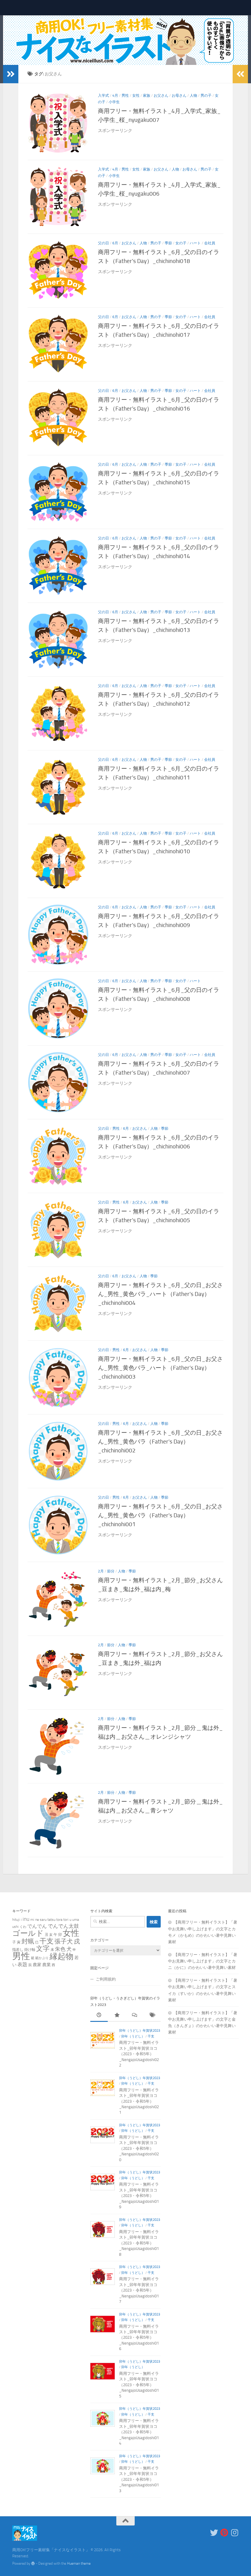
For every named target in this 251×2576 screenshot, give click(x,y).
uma (76, 1919)
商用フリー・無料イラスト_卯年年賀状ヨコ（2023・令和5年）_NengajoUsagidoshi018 (139, 2243)
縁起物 (62, 1956)
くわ (23, 1927)
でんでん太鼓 (63, 1926)
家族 (147, 96)
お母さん (179, 96)
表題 (22, 1964)
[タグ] (152, 2016)
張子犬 (64, 1941)
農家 (37, 1965)
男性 (125, 96)
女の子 (181, 243)
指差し (18, 1949)
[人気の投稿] (117, 2016)
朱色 (60, 1949)
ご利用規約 (106, 1979)
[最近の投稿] (99, 2016)
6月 (115, 243)
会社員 (210, 243)
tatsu (51, 1919)
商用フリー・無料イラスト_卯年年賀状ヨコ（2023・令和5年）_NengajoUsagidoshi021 (139, 2101)
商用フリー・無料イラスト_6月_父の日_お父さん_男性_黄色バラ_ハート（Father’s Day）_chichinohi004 (160, 1294)
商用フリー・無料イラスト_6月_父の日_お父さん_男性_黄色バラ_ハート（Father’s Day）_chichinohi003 (160, 1368)
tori (66, 1919)
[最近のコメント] (134, 2016)
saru (43, 1919)
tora (59, 1919)
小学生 (114, 102)
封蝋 (28, 1941)
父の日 (103, 243)
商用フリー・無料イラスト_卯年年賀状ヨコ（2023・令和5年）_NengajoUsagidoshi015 (139, 2385)
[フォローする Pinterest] (224, 2533)
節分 (111, 1571)
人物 (193, 96)
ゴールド (28, 1933)
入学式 (103, 96)
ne (37, 1919)
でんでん (37, 1926)
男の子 (206, 96)
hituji (16, 1919)
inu (26, 1919)
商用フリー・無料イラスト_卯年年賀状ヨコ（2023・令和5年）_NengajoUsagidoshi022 (139, 2054)
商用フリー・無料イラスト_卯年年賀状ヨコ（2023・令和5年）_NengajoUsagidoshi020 (139, 2148)
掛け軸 (30, 1949)
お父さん (161, 96)
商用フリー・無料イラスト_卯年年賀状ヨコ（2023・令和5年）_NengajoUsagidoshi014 (139, 2432)
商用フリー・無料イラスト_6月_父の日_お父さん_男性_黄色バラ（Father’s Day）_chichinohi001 (160, 1515)
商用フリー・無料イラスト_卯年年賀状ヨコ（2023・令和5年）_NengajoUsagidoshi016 (139, 2338)
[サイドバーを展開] (11, 74)
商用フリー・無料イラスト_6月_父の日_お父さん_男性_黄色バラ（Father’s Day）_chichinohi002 (160, 1442)
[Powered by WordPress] (33, 2563)
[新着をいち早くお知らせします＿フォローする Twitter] (214, 2533)
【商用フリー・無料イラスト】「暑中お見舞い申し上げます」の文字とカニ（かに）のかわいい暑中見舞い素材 (203, 1961)
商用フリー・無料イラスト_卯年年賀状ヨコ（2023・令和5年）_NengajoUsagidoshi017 (139, 2290)
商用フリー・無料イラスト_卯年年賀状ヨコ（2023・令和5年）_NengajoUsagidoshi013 (139, 2479)
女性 (136, 96)
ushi (15, 1926)
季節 (168, 243)
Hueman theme (79, 2563)
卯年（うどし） (133, 2036)
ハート (195, 243)
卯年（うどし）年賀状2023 (140, 2031)
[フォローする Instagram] (235, 2533)
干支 (47, 1941)
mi (32, 1919)
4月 (115, 96)
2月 (101, 1571)
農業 (47, 1965)
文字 (43, 1949)
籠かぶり (42, 1958)
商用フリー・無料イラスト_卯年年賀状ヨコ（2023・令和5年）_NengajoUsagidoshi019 (139, 2196)
